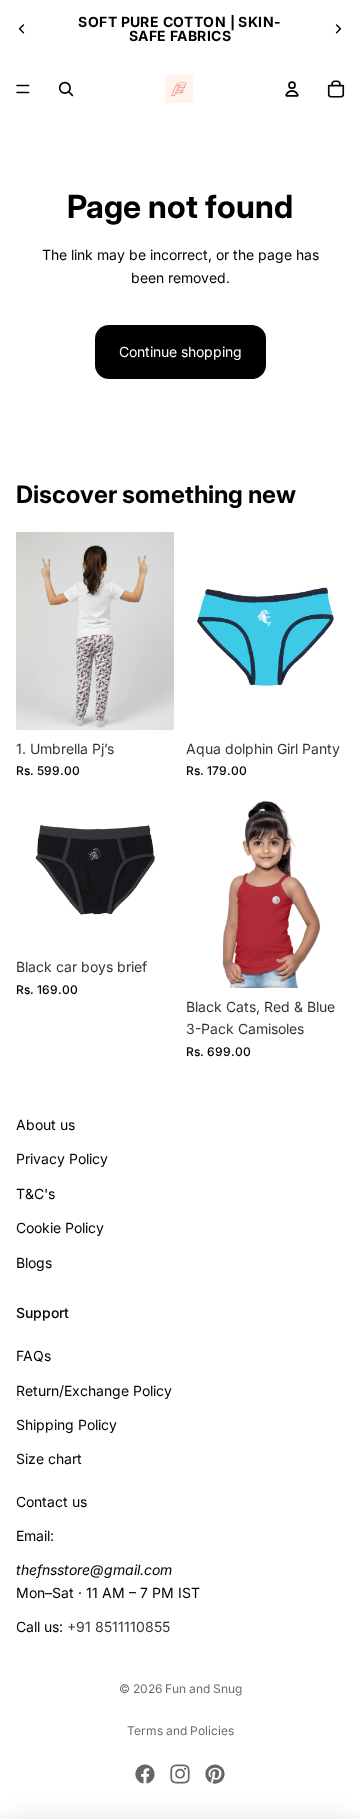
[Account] (292, 89)
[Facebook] (145, 1774)
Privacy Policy (62, 1158)
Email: (35, 1535)
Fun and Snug (203, 1688)
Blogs (34, 1261)
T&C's (35, 1192)
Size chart (49, 1458)
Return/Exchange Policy (94, 1389)
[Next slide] (338, 29)
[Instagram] (180, 1774)
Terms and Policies (180, 1730)
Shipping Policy (66, 1424)
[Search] (66, 89)
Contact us (51, 1500)
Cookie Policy (60, 1227)
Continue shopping (180, 351)
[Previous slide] (22, 29)
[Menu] (23, 89)
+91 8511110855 (118, 1626)
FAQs (33, 1355)
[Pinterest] (215, 1774)
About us (45, 1124)
